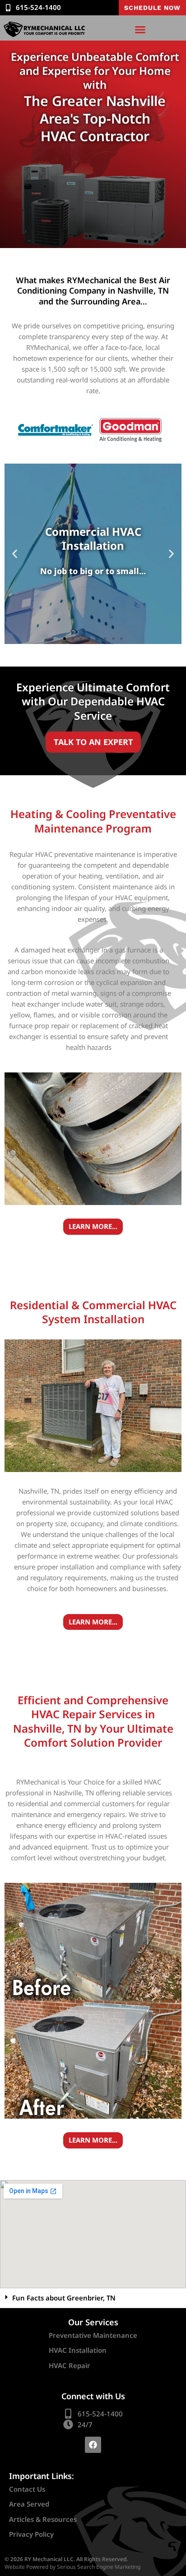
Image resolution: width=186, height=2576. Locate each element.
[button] (140, 29)
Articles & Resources (43, 2519)
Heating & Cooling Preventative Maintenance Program (93, 821)
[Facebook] (93, 2445)
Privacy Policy (31, 2534)
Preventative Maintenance (93, 2335)
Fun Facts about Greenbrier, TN (64, 2298)
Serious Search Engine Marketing (99, 2567)
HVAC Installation (78, 2350)
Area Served (29, 2504)
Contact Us (27, 2489)
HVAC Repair (70, 2365)
